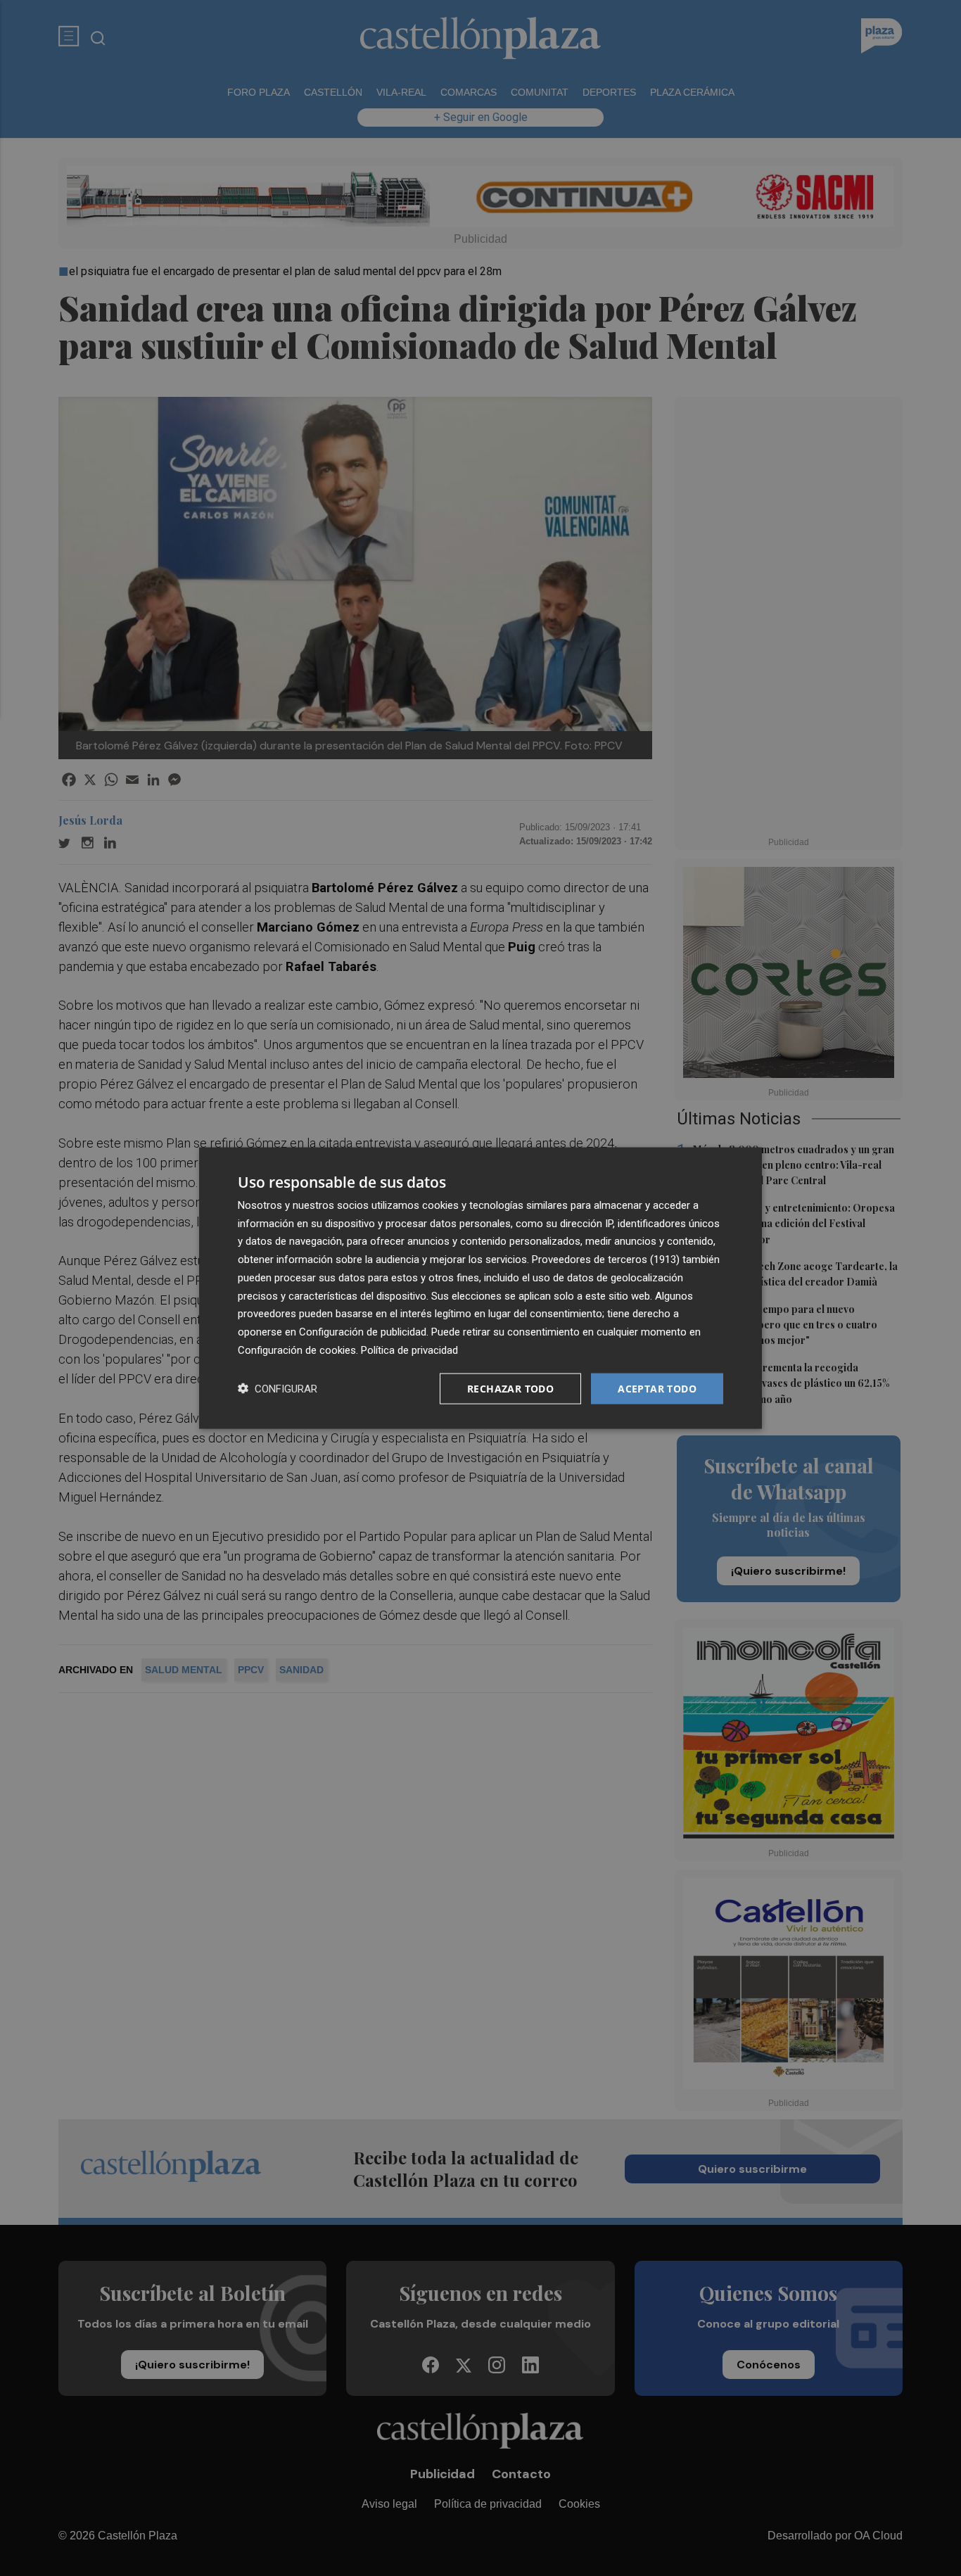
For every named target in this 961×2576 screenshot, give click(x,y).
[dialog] (480, 1288)
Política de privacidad (409, 1350)
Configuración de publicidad (363, 1332)
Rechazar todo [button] (510, 1388)
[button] (278, 1389)
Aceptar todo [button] (657, 1388)
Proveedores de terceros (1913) (606, 1260)
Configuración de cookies (297, 1350)
